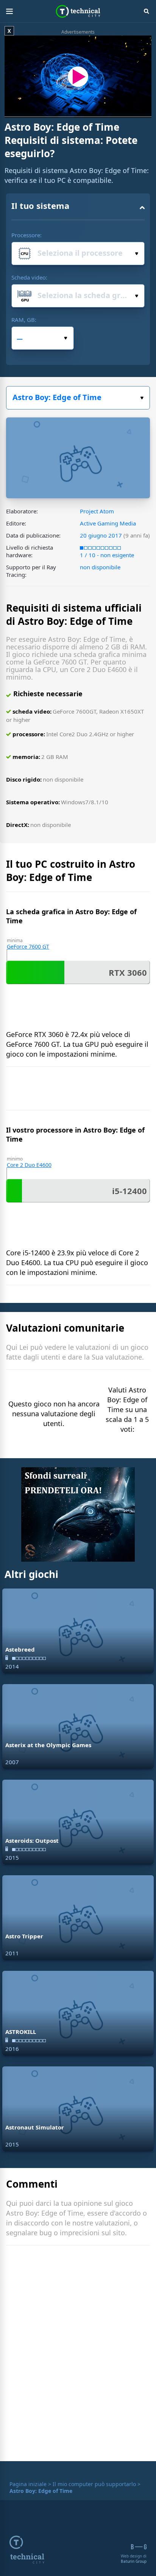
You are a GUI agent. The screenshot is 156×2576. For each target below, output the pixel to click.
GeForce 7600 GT (28, 946)
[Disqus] (78, 2355)
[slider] (62, 112)
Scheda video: (29, 277)
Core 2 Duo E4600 (29, 1165)
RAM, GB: (24, 320)
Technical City (78, 11)
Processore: (27, 235)
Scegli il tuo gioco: (78, 398)
